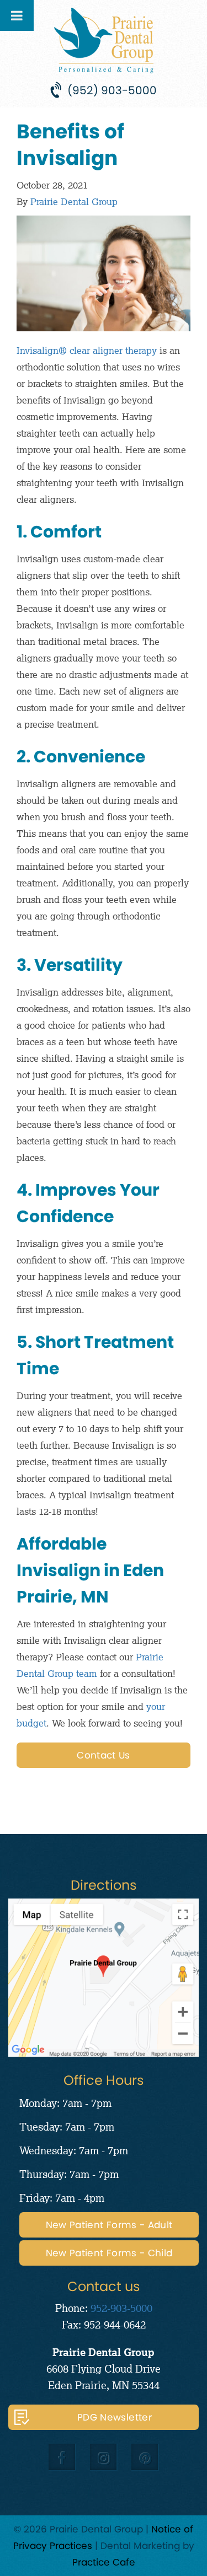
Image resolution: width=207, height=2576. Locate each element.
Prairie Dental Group (74, 201)
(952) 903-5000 (112, 90)
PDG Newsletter (115, 2417)
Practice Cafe (104, 2562)
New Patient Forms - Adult (109, 2225)
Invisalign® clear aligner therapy (87, 350)
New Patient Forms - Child (109, 2253)
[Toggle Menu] (17, 15)
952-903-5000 (121, 2308)
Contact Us (103, 1755)
